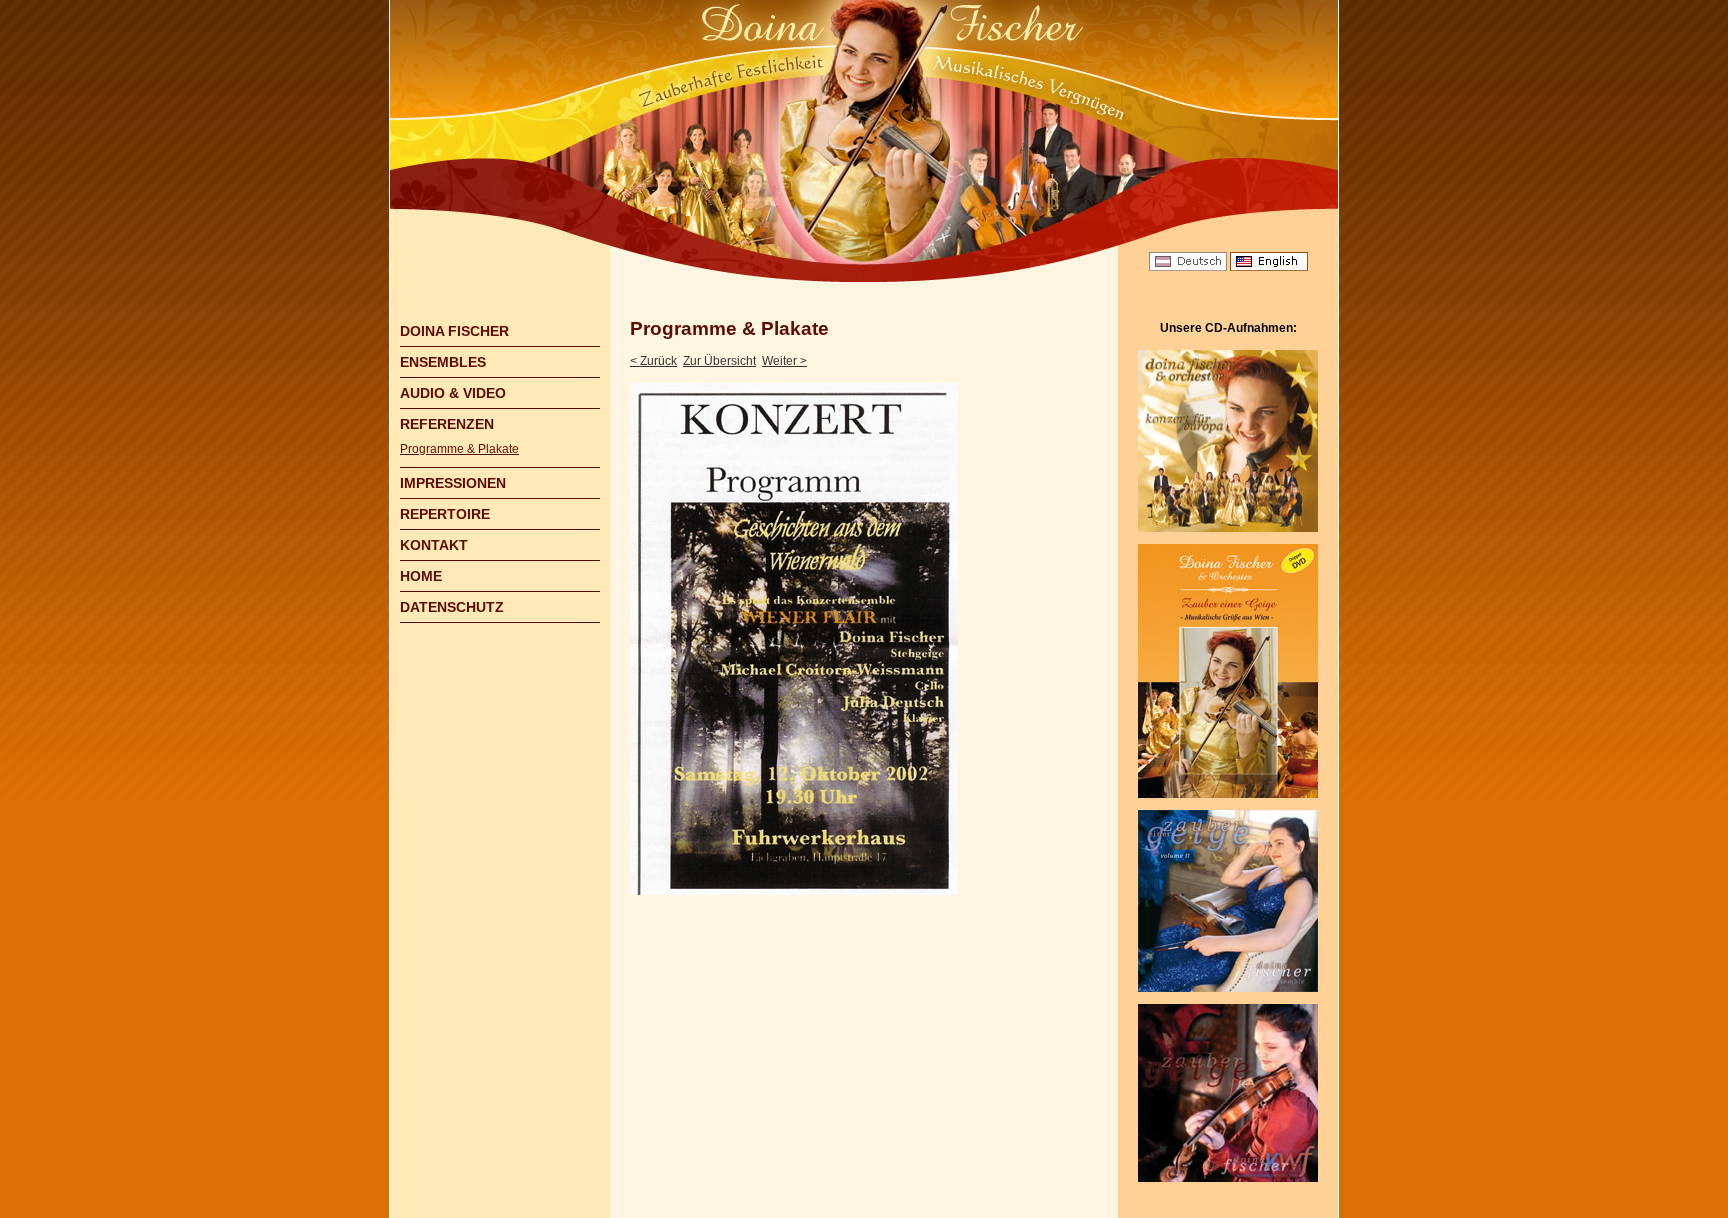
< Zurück (653, 361)
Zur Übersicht (719, 361)
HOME (421, 576)
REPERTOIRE (445, 514)
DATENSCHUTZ (452, 607)
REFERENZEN (447, 424)
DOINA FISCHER (454, 331)
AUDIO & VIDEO (453, 393)
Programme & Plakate (459, 449)
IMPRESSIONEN (453, 483)
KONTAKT (434, 545)
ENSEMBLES (443, 362)
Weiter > (784, 361)
